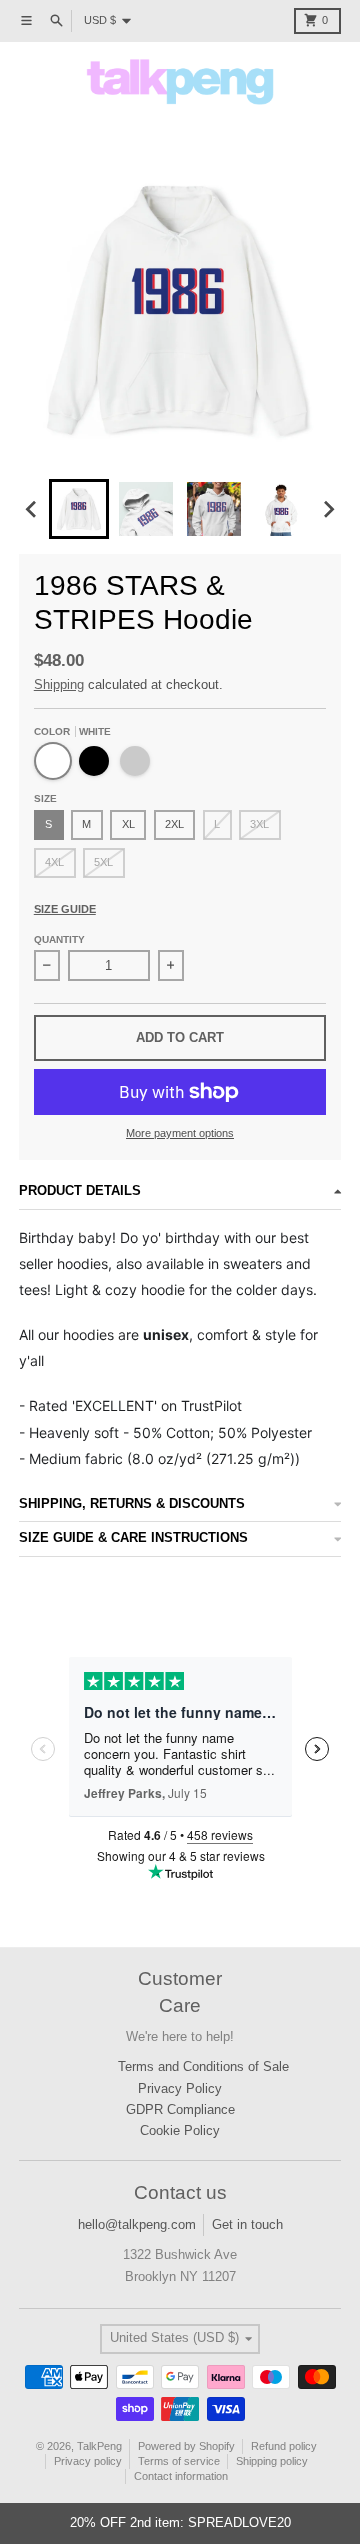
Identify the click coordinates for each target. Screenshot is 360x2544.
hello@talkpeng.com (137, 2224)
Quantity (59, 939)
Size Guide (65, 909)
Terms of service (179, 2461)
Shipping (59, 684)
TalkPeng (99, 2446)
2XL (174, 824)
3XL (259, 824)
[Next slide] (328, 509)
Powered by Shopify (186, 2446)
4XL (54, 862)
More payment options (180, 1133)
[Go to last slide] (32, 509)
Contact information (181, 2476)
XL (128, 824)
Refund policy (284, 2446)
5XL (103, 862)
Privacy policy (88, 2461)
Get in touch (247, 2224)
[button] (79, 509)
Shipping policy (272, 2461)
